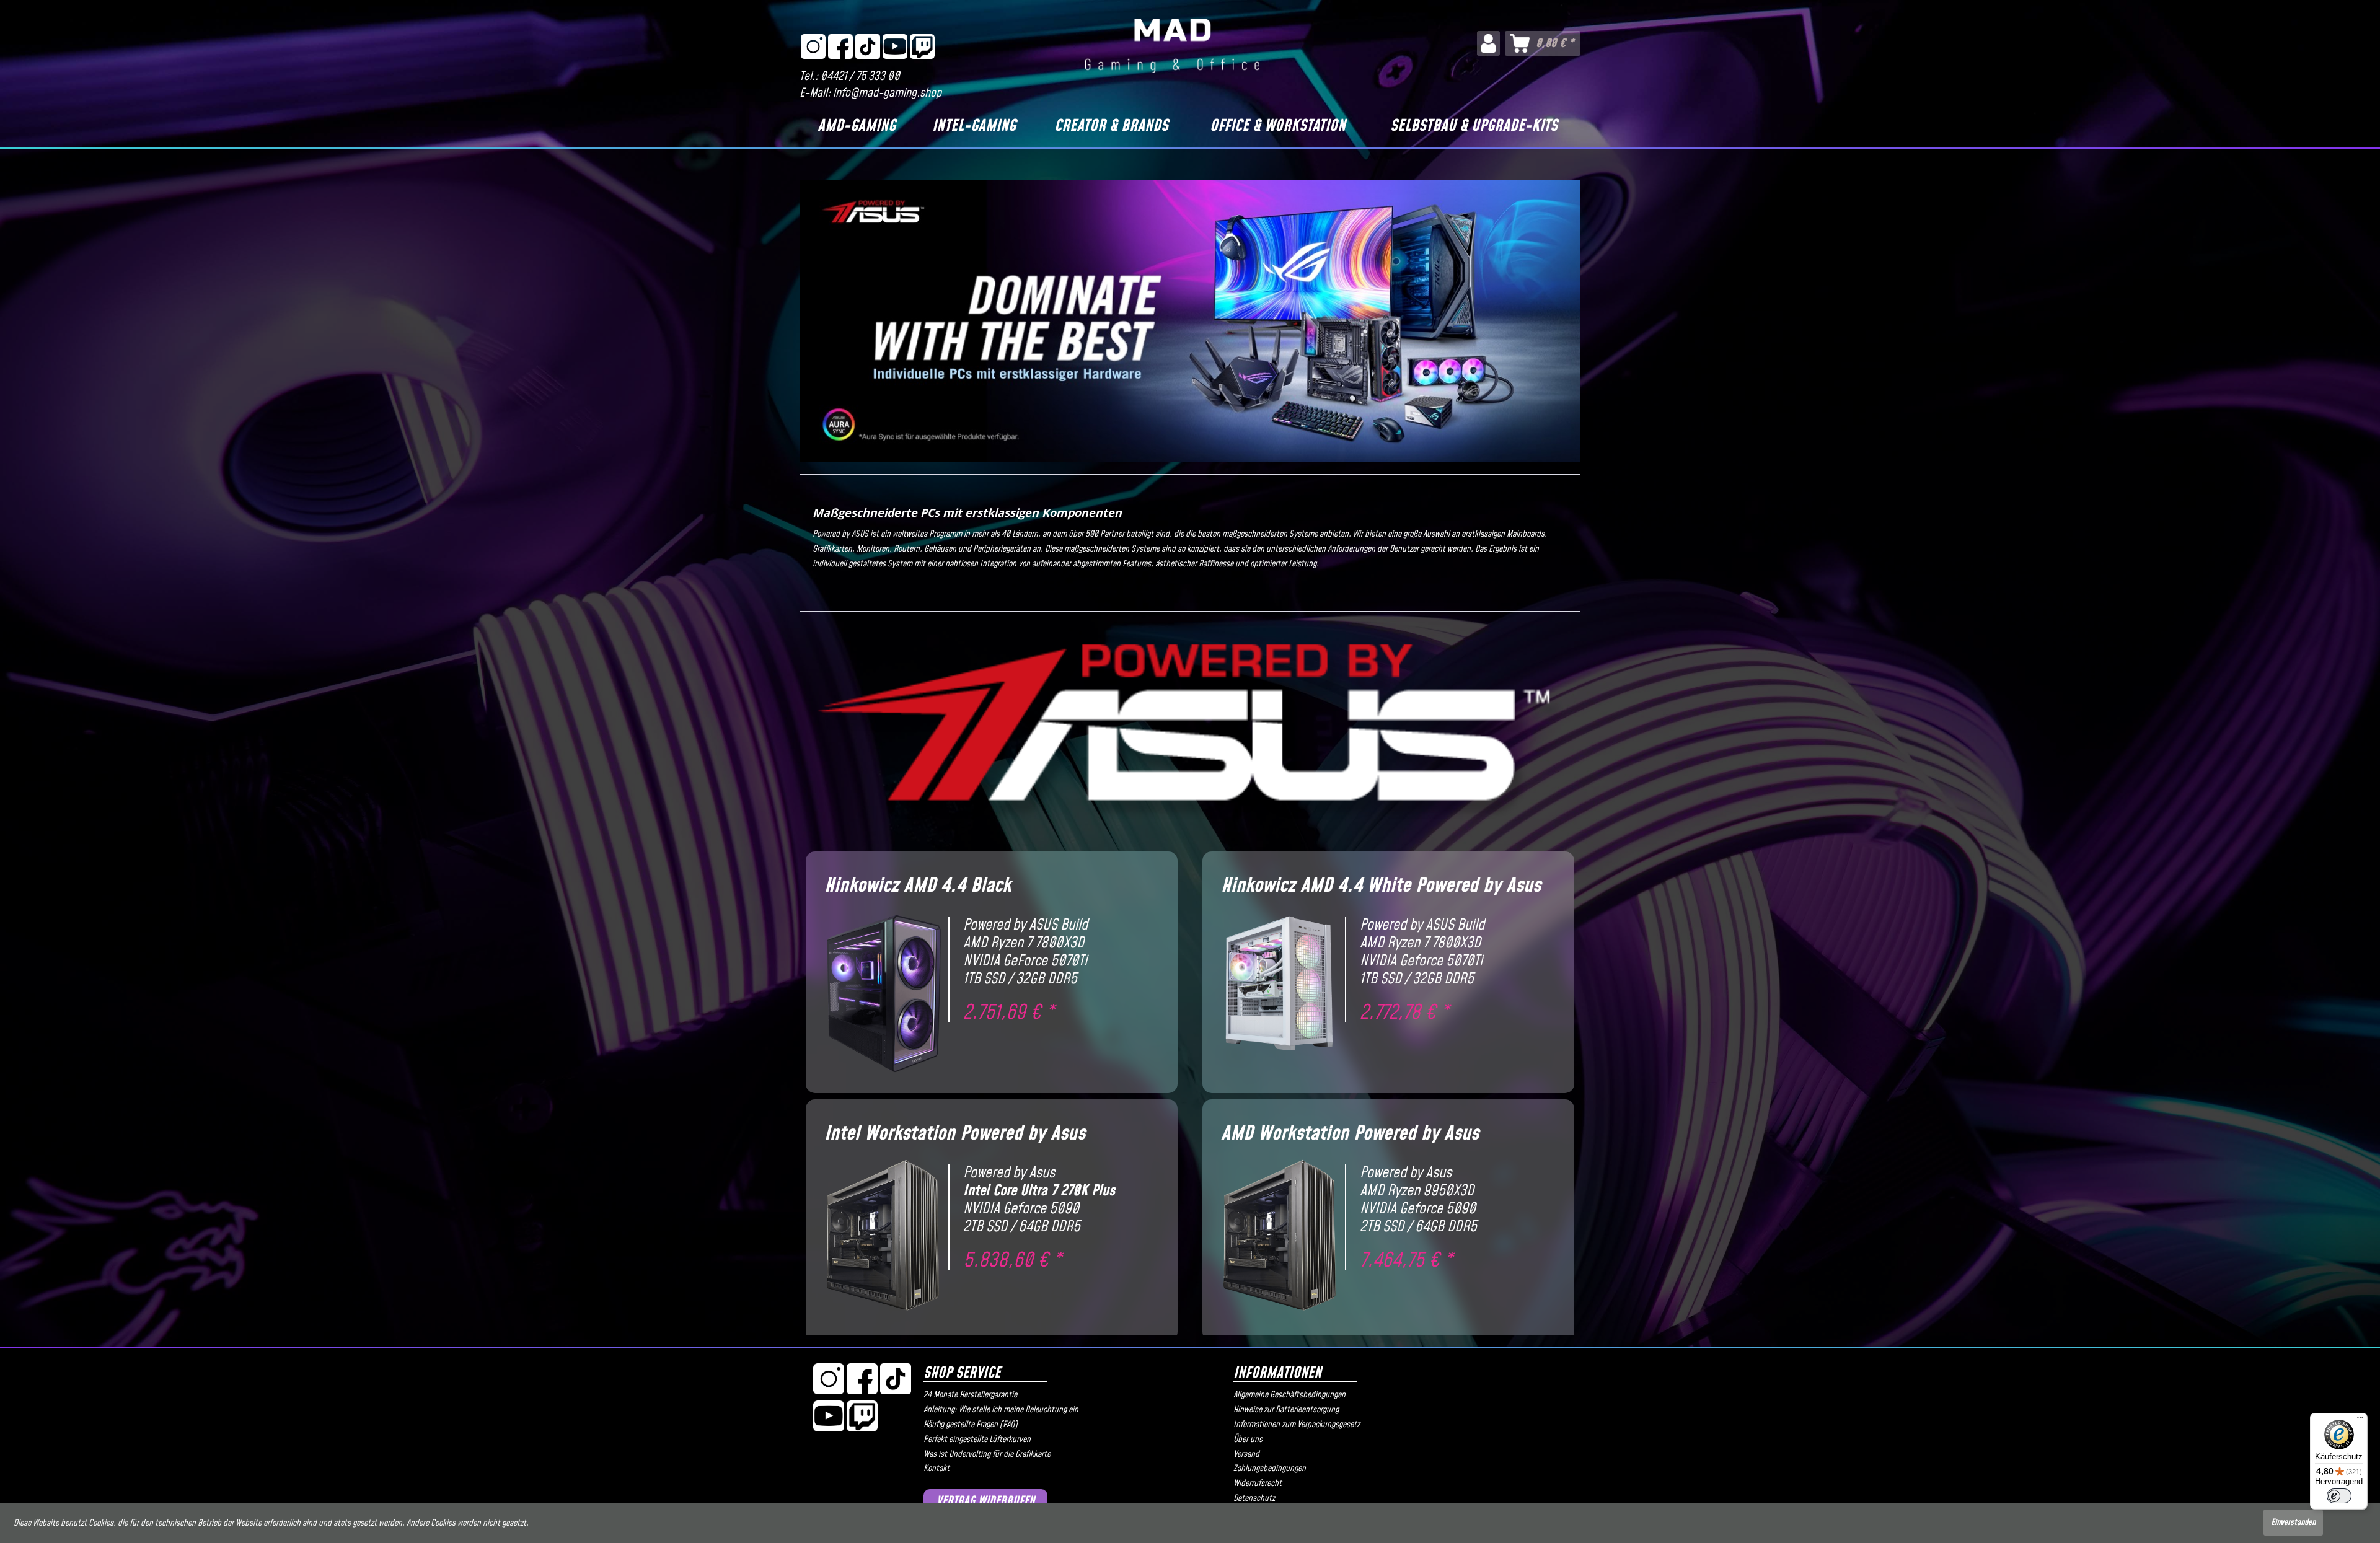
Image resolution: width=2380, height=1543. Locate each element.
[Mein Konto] (1488, 43)
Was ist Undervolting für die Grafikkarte (987, 1454)
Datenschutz (1254, 1498)
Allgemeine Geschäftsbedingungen (1289, 1395)
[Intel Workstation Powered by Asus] (985, 1229)
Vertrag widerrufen (986, 1501)
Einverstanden (2293, 1523)
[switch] (2339, 1496)
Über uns (1248, 1440)
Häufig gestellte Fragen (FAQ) (971, 1425)
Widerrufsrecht (1258, 1484)
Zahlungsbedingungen (1270, 1469)
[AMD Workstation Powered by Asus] (1382, 1229)
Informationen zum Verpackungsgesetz (1297, 1425)
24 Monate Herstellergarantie (970, 1395)
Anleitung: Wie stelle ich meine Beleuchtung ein (1001, 1410)
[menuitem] (1488, 43)
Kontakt (937, 1469)
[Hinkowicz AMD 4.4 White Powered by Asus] (1382, 982)
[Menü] (2360, 1420)
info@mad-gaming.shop (887, 93)
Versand (1246, 1454)
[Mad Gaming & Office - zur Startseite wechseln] (1172, 46)
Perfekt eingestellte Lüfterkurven (977, 1440)
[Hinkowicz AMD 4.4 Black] (985, 982)
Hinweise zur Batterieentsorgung (1286, 1410)
